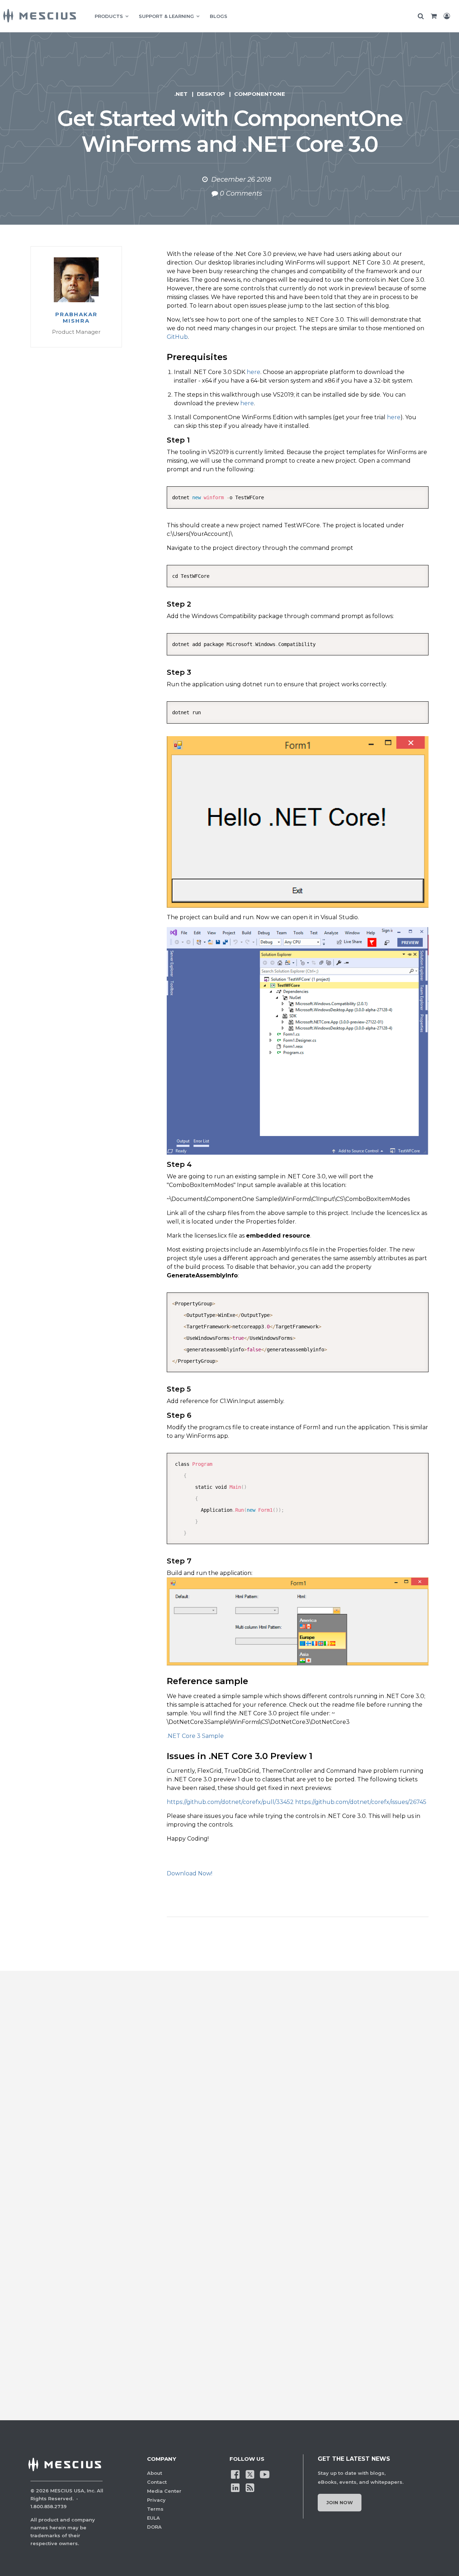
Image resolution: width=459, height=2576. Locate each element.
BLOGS (219, 16)
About (155, 2473)
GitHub (177, 337)
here (254, 372)
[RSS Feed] (250, 2487)
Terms (155, 2509)
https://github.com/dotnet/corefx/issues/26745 (361, 1802)
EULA (153, 2518)
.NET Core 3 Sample (195, 1736)
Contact (157, 2482)
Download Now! (190, 1873)
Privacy (156, 2500)
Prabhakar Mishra (76, 318)
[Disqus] (229, 2104)
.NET (181, 94)
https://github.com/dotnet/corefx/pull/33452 (230, 1802)
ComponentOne (260, 94)
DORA (154, 2527)
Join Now (340, 2502)
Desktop (211, 94)
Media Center (164, 2491)
